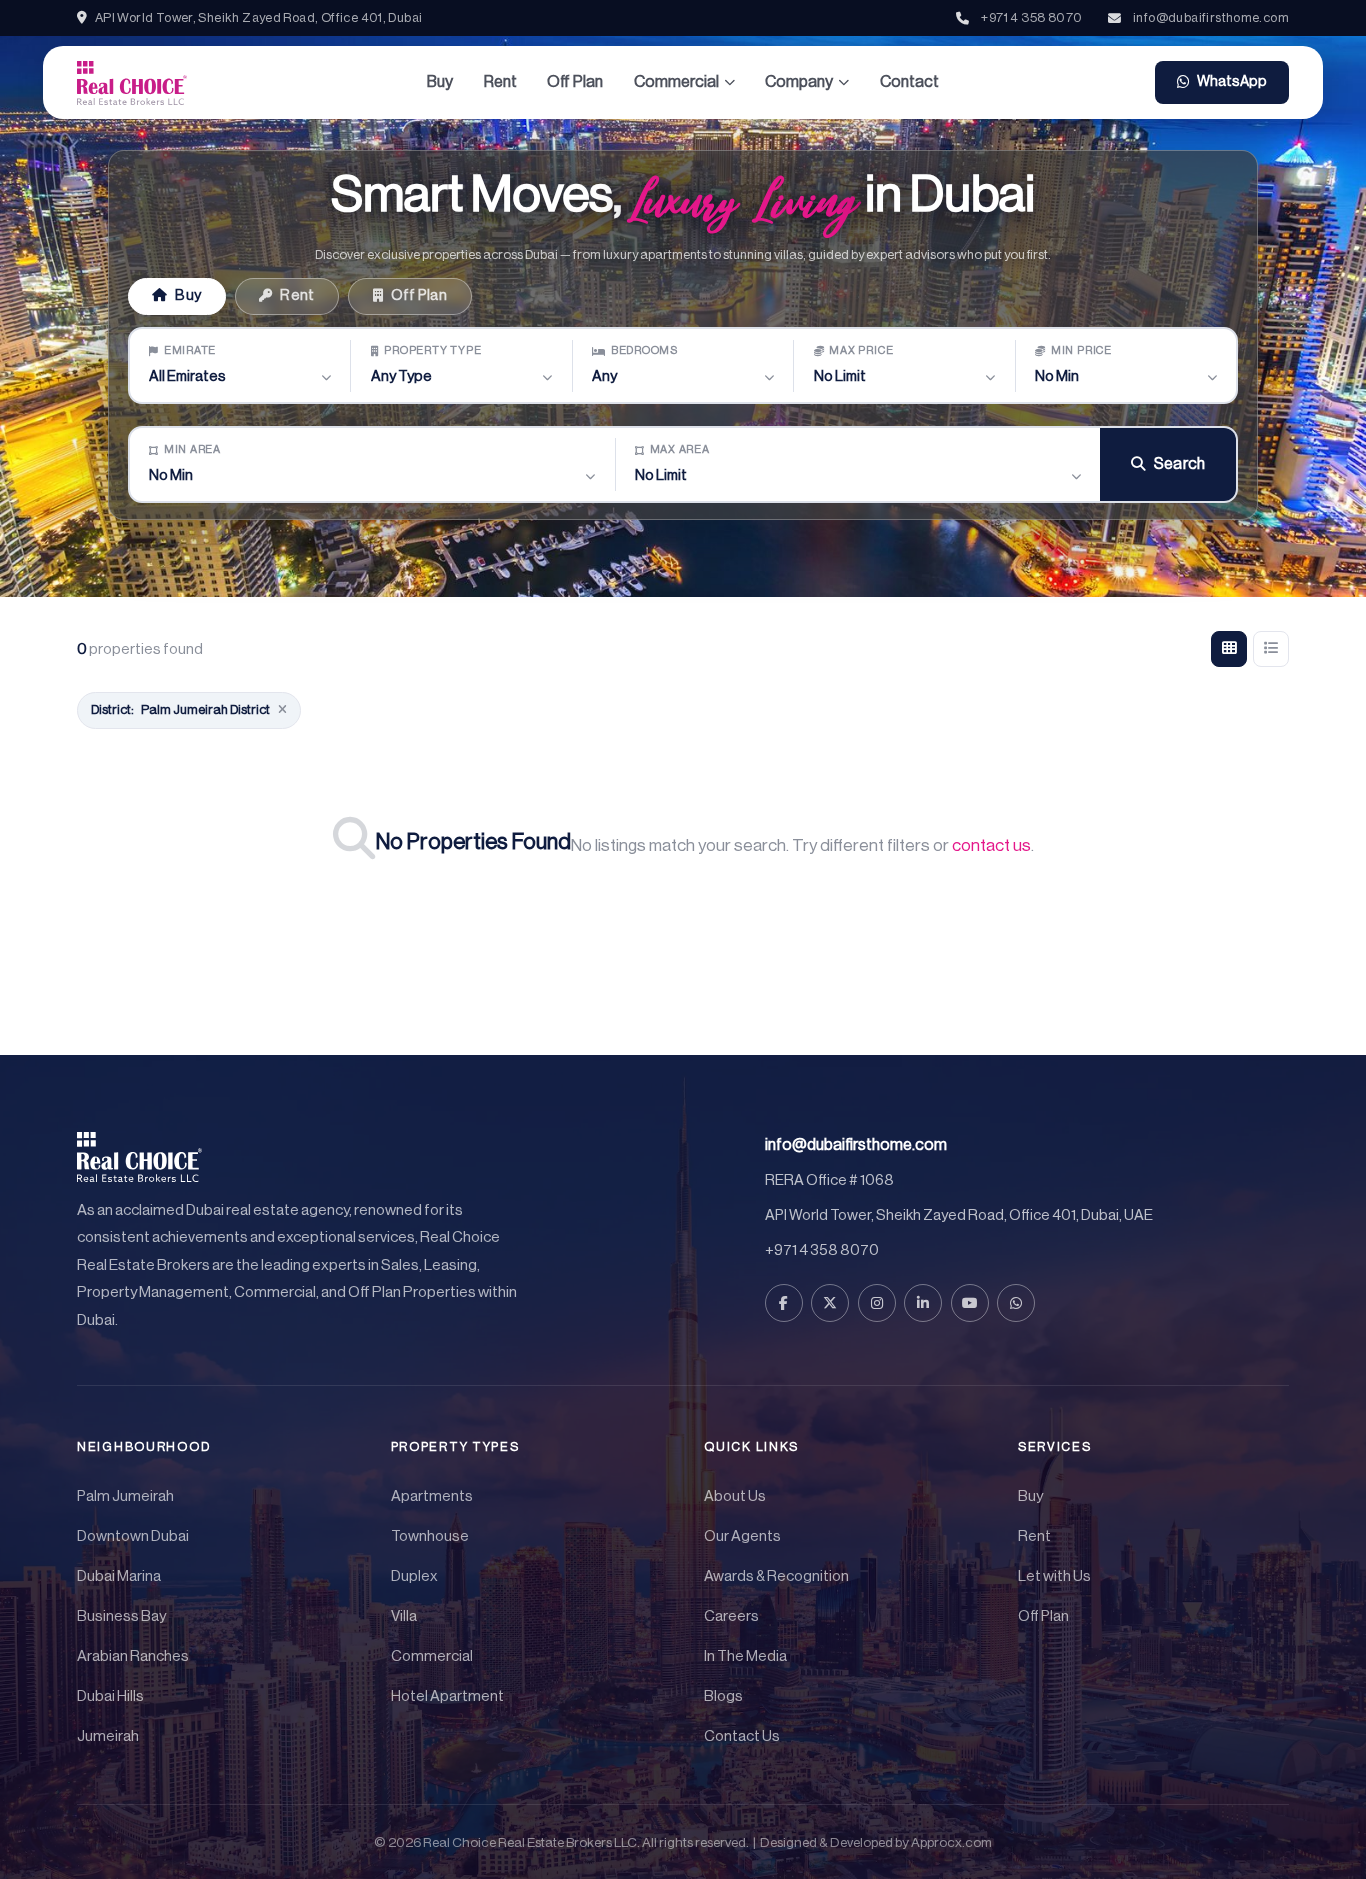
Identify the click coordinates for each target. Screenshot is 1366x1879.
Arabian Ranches (133, 1656)
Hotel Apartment (447, 1696)
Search (1180, 464)
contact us (991, 845)
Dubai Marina (119, 1576)
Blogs (723, 1696)
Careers (731, 1616)
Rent (500, 82)
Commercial (676, 82)
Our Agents (742, 1536)
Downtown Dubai (133, 1536)
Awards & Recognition (776, 1576)
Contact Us (742, 1736)
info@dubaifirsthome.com (1211, 17)
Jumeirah (108, 1736)
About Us (735, 1496)
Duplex (414, 1576)
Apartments (432, 1496)
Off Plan (575, 82)
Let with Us (1054, 1576)
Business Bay (121, 1616)
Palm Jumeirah (125, 1496)
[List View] (1271, 649)
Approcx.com (951, 1842)
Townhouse (430, 1536)
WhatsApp (1232, 81)
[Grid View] (1229, 649)
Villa (404, 1616)
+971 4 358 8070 (1031, 17)
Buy (440, 82)
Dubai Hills (110, 1696)
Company (799, 82)
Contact (909, 82)
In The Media (745, 1656)
